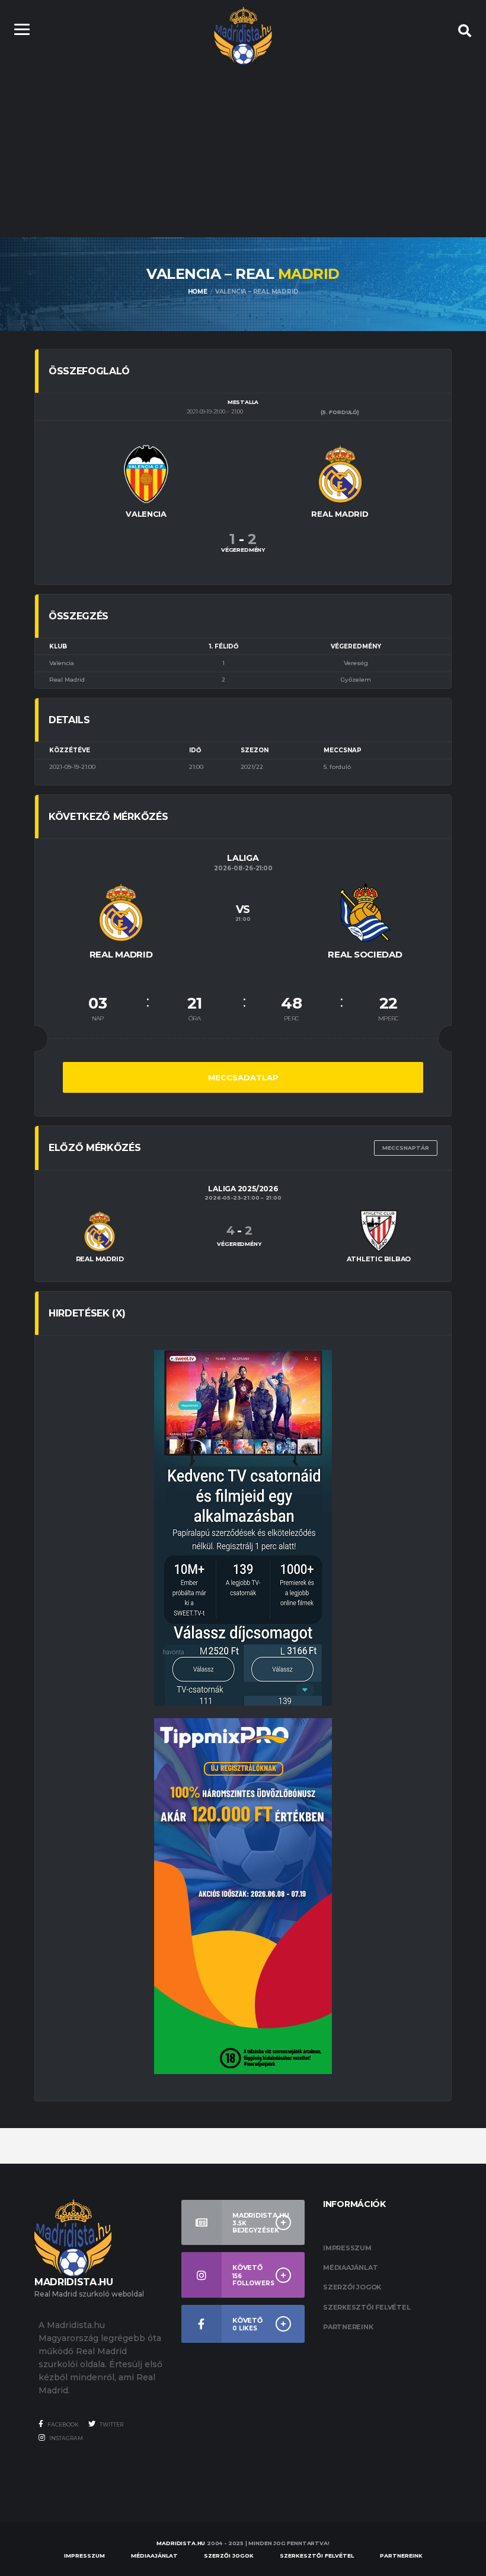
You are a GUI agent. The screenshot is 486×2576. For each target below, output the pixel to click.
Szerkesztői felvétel (367, 2307)
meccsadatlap (243, 1077)
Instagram (65, 2438)
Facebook (63, 2424)
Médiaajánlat (350, 2267)
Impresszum (347, 2248)
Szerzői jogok (352, 2287)
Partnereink (348, 2327)
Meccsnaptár (406, 1148)
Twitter (111, 2424)
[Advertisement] (243, 148)
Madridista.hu (181, 2543)
